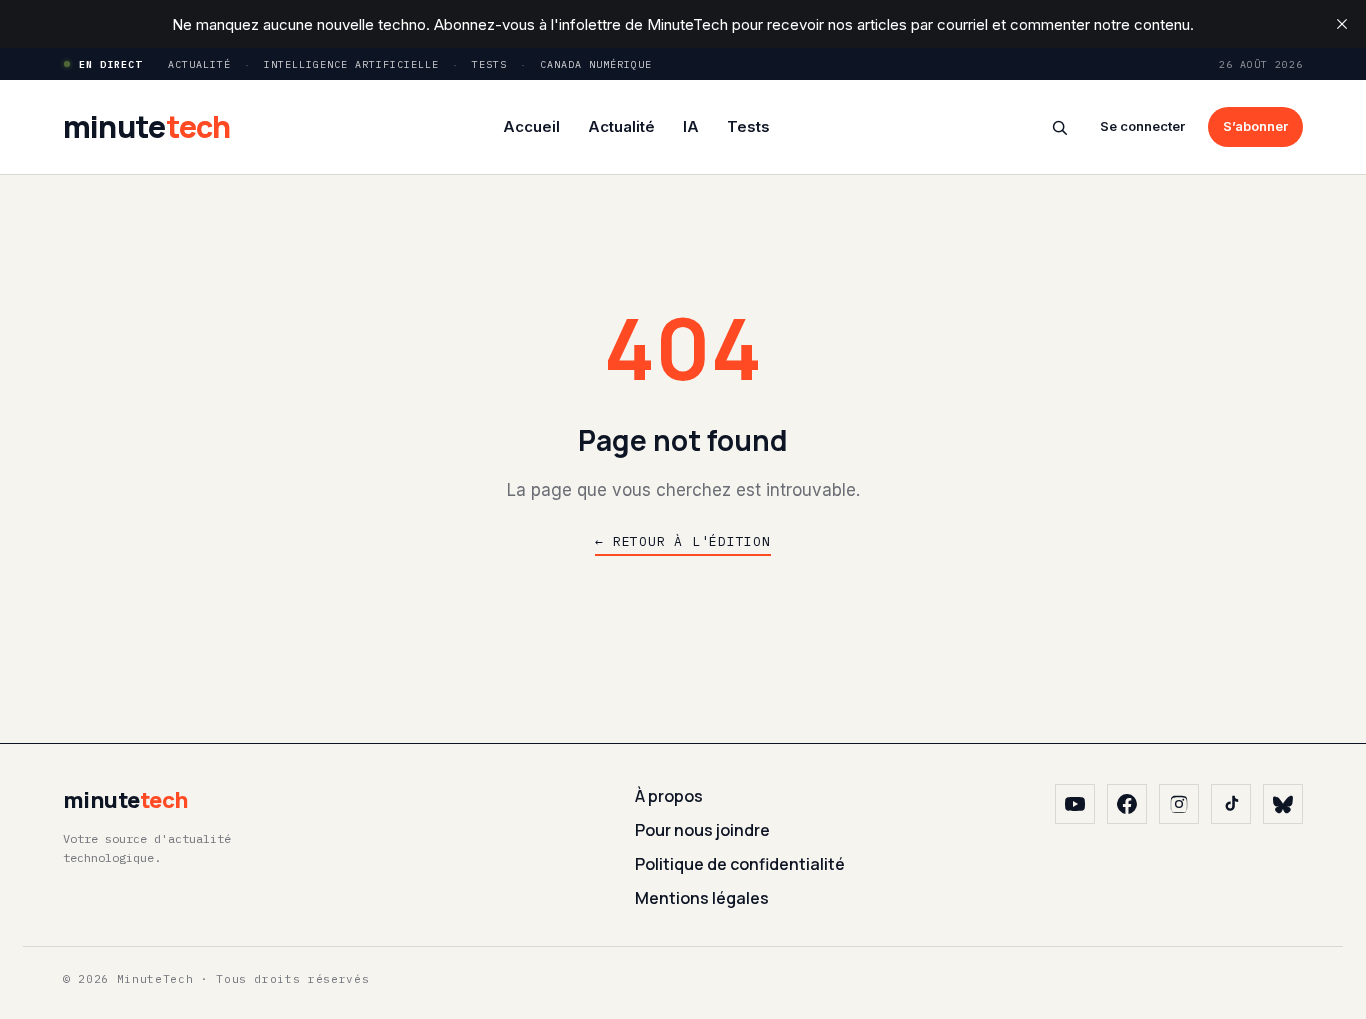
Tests (489, 64)
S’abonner (1255, 126)
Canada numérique (596, 64)
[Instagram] (1179, 804)
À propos (669, 796)
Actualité (199, 64)
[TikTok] (1231, 804)
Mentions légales (702, 898)
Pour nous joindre (702, 830)
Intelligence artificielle (351, 64)
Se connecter (1142, 126)
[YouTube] (1075, 804)
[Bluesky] (1283, 804)
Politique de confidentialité (740, 864)
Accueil (531, 126)
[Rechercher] (1059, 127)
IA (691, 126)
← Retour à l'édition (683, 541)
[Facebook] (1127, 804)
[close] (1342, 24)
